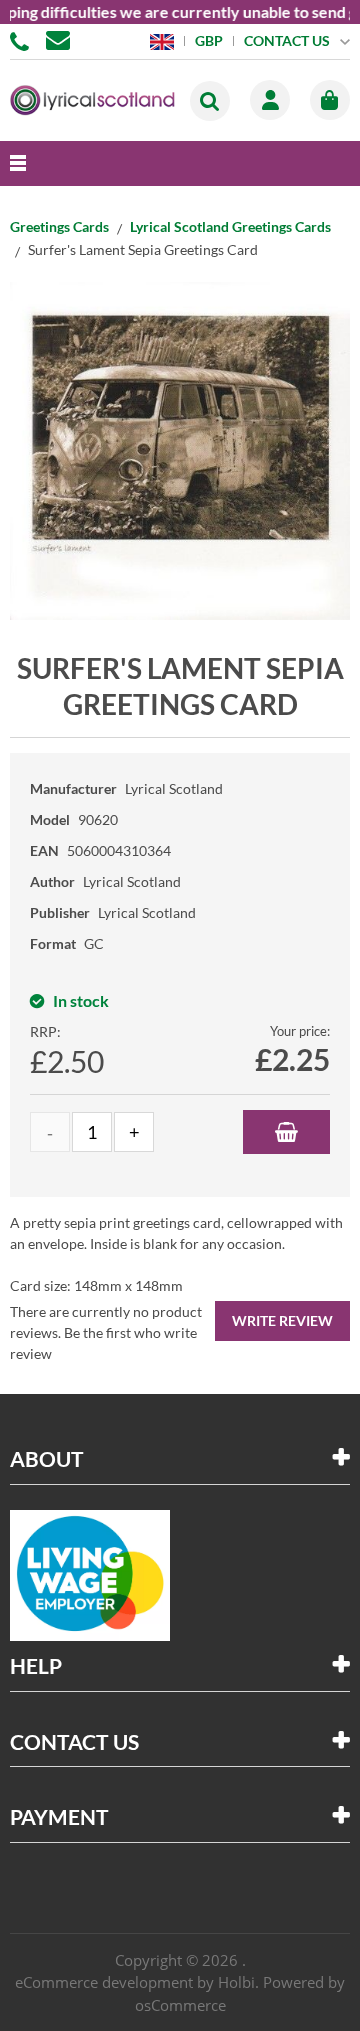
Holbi (236, 1982)
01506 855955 (23, 40)
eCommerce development (104, 1982)
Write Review (282, 1320)
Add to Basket (286, 1132)
